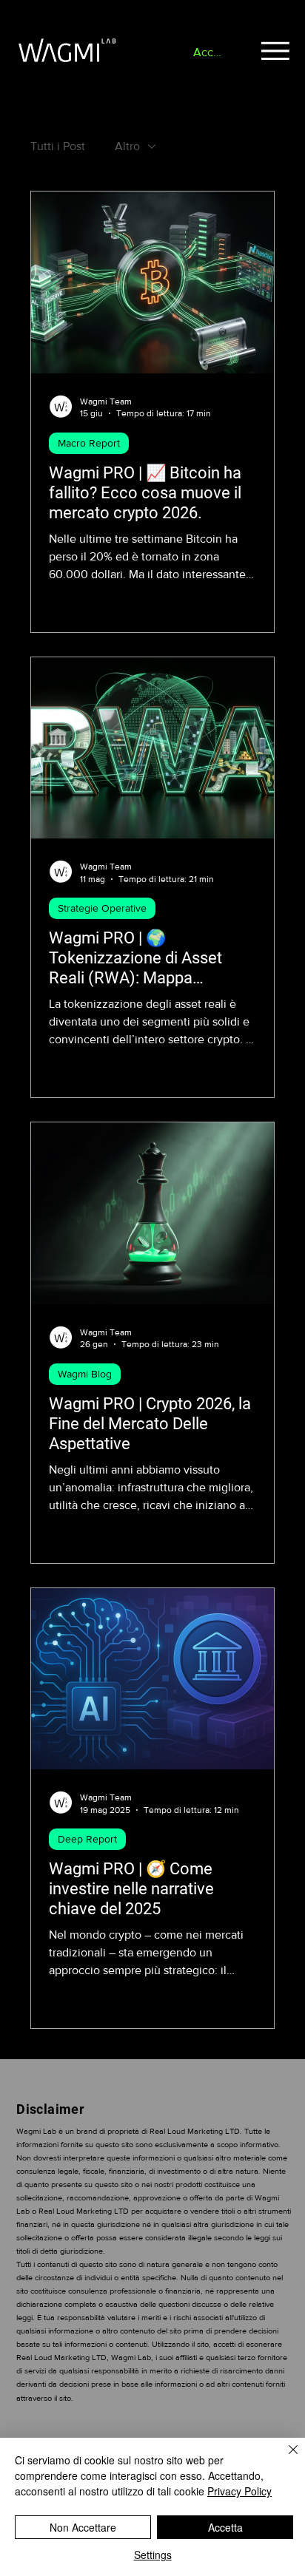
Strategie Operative (102, 908)
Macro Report (89, 443)
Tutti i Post (58, 146)
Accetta (225, 2527)
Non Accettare (83, 2527)
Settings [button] (153, 2555)
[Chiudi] (284, 2458)
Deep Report (87, 1839)
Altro (127, 146)
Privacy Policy (239, 2491)
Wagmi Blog (85, 1374)
